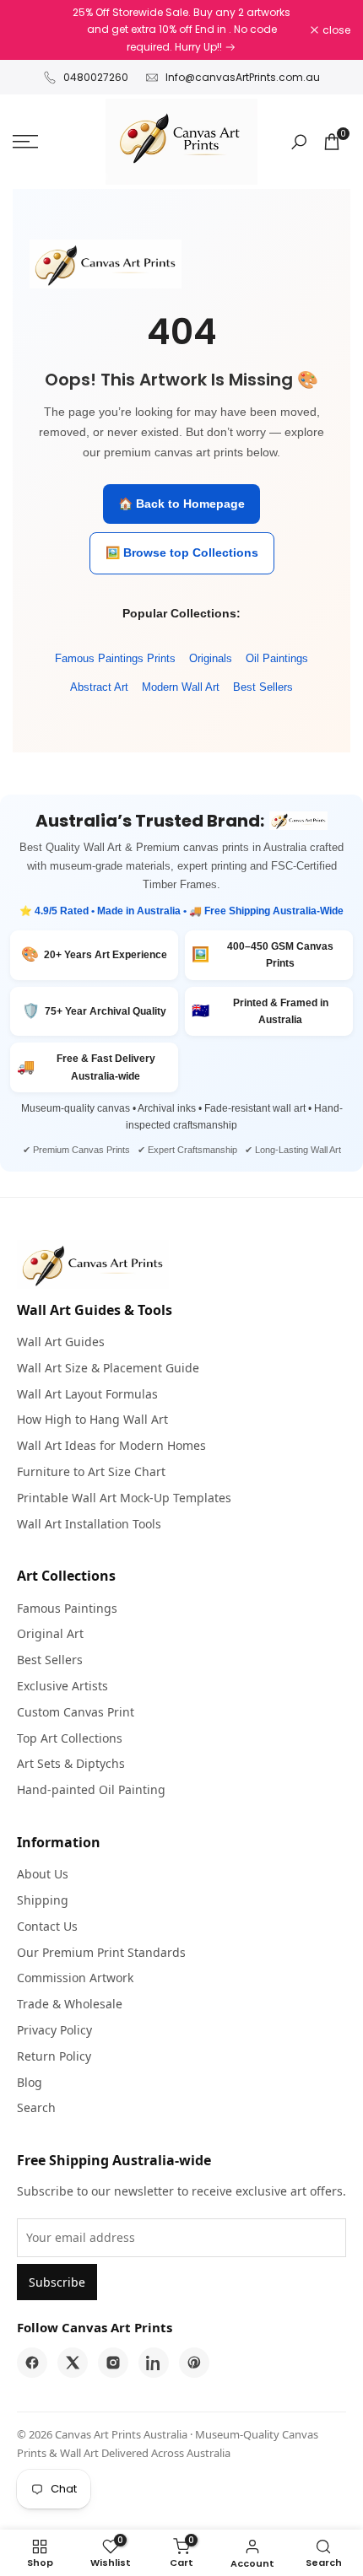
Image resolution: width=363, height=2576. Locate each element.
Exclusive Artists (62, 1686)
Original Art (50, 1633)
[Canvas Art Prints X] (73, 2363)
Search (36, 2107)
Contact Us (47, 1926)
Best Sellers (263, 687)
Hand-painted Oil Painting (91, 1789)
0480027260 (96, 77)
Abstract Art (99, 687)
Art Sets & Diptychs (71, 1763)
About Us (43, 1874)
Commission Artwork (75, 1978)
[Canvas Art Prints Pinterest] (194, 2363)
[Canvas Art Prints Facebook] (32, 2363)
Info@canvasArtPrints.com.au (243, 77)
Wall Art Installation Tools (89, 1524)
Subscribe (57, 2282)
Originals (211, 658)
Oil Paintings (277, 658)
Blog (30, 2082)
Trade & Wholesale (70, 2004)
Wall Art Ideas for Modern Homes (111, 1445)
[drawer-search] (299, 142)
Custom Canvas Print (76, 1712)
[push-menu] (25, 142)
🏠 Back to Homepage (181, 504)
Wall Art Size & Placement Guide (108, 1368)
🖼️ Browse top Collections (182, 552)
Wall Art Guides (61, 1342)
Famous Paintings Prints (115, 658)
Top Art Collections (70, 1738)
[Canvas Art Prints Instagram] (113, 2363)
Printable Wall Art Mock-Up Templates (124, 1498)
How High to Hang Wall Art (92, 1419)
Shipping (43, 1900)
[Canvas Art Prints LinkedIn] (154, 2363)
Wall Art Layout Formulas (87, 1394)
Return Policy (54, 2056)
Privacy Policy (54, 2030)
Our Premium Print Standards (101, 1952)
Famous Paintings (67, 1608)
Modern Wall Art (181, 687)
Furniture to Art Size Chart (91, 1471)
